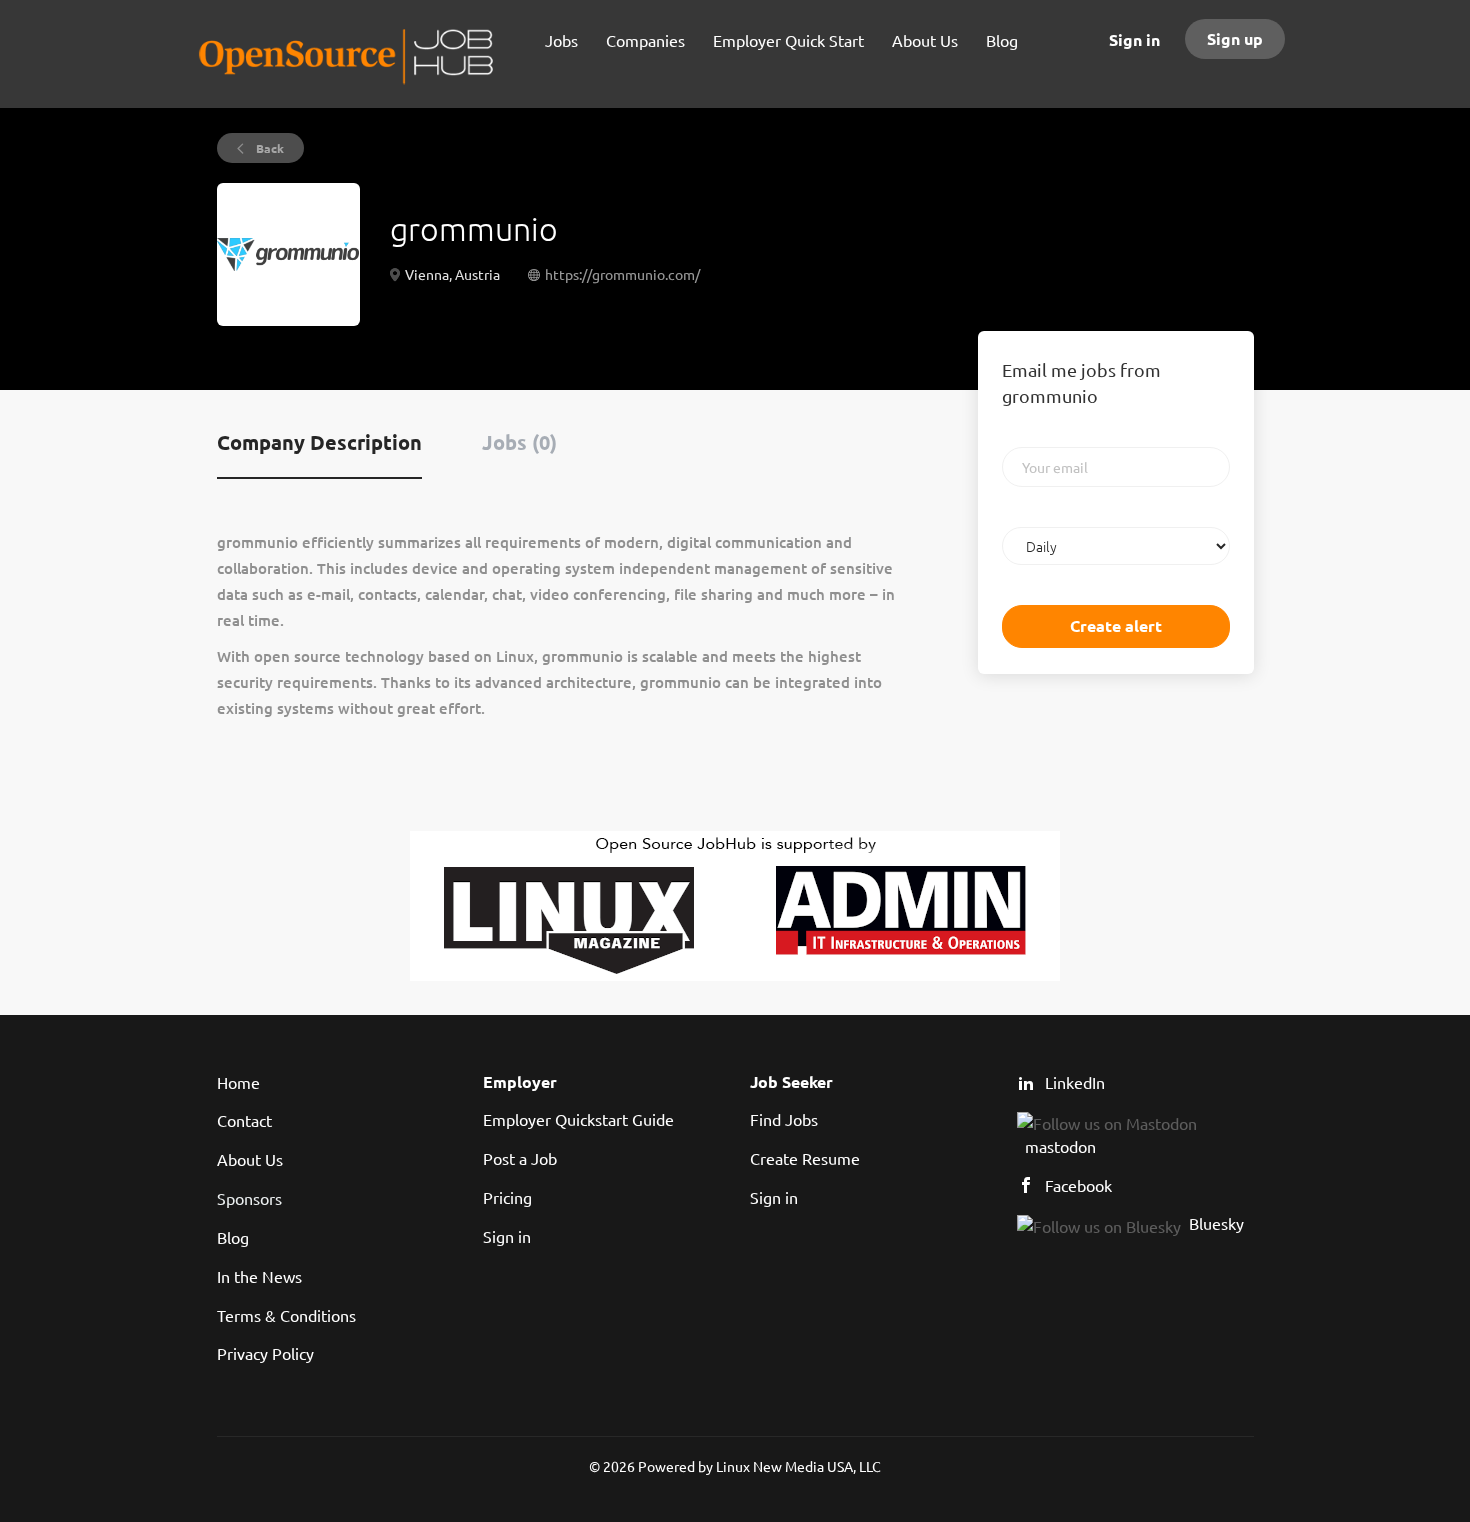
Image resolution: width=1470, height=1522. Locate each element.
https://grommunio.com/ (622, 274)
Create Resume (805, 1158)
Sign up (1235, 38)
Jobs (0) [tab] (519, 442)
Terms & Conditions (286, 1315)
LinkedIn (1075, 1082)
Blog (233, 1237)
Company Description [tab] (319, 442)
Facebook (1078, 1185)
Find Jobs (784, 1119)
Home (238, 1082)
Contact (244, 1120)
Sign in (1134, 39)
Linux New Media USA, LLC (798, 1466)
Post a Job (520, 1158)
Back (268, 148)
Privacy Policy (265, 1353)
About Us (250, 1159)
